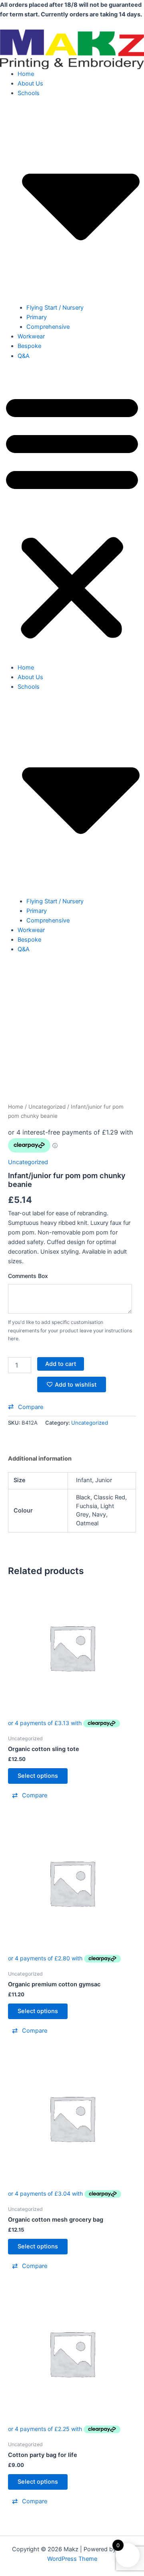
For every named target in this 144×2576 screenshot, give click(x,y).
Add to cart (61, 1364)
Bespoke (29, 346)
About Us (30, 83)
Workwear (31, 336)
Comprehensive (48, 327)
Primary (37, 317)
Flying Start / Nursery (55, 308)
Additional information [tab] (40, 1459)
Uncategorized (47, 1107)
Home (26, 74)
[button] (72, 516)
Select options (38, 1776)
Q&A (24, 356)
